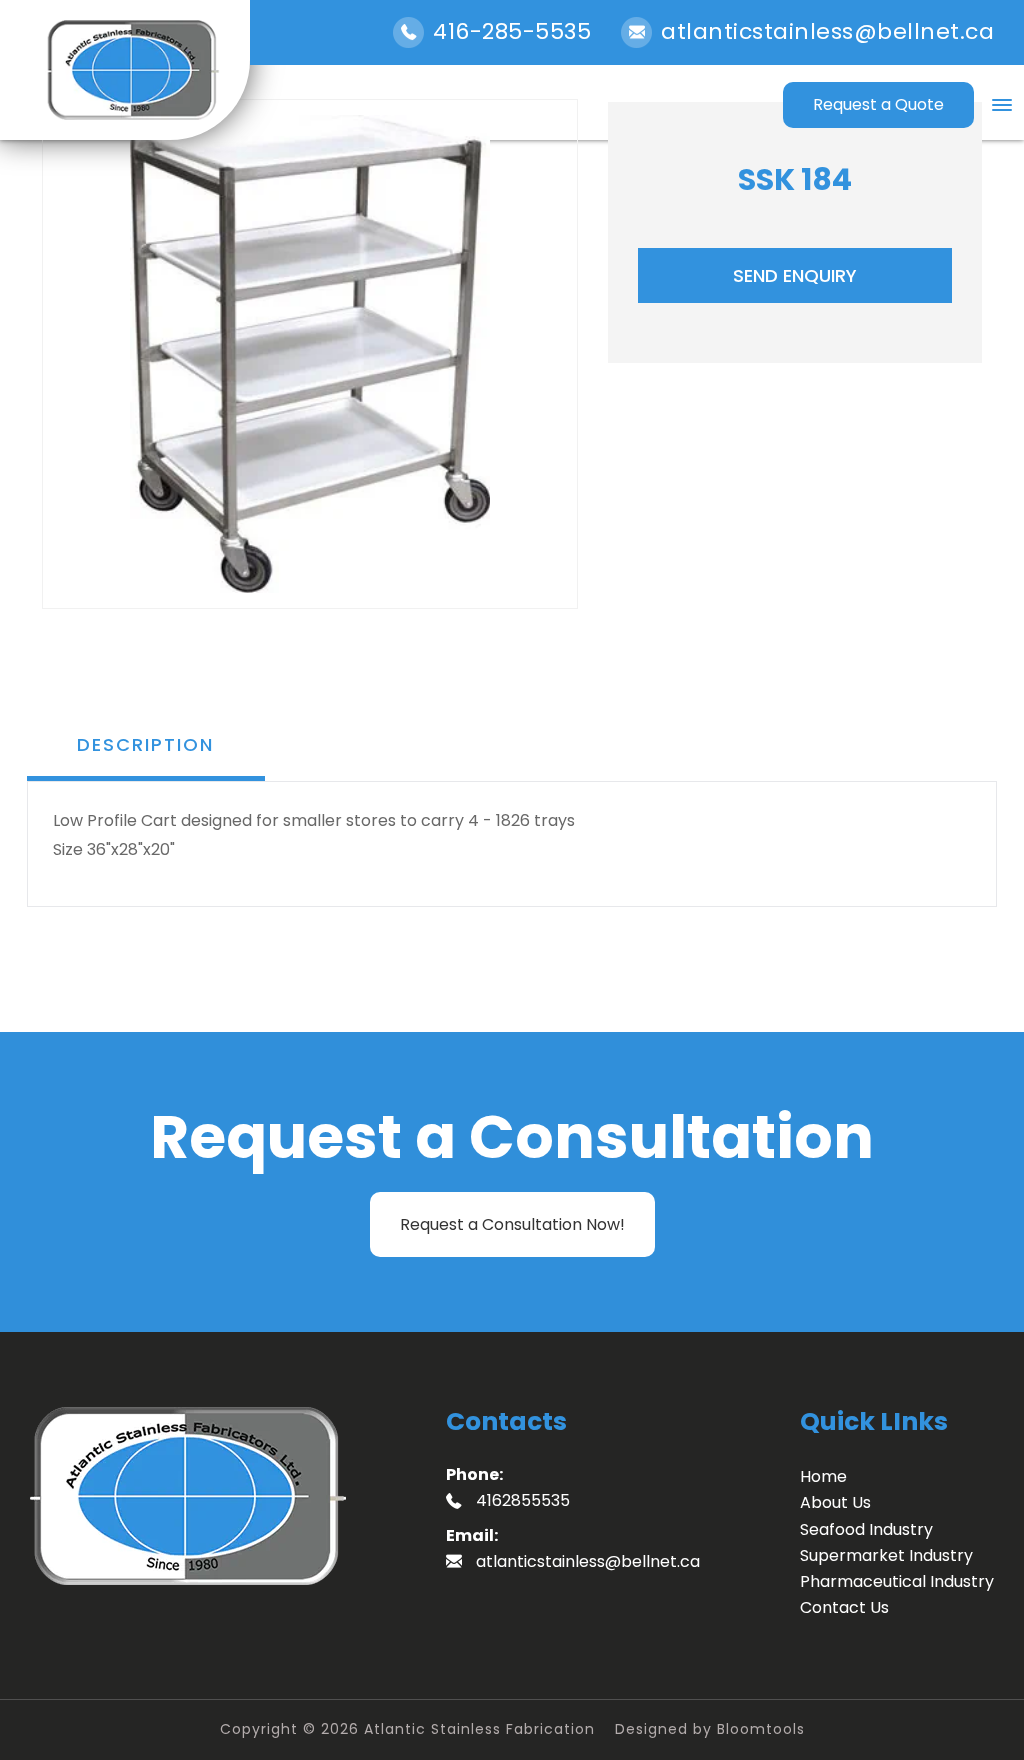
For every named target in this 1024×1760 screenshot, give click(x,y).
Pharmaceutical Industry (897, 1581)
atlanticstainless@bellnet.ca (827, 32)
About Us (835, 1502)
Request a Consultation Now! (512, 1224)
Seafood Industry (866, 1529)
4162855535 (523, 1500)
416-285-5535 (512, 32)
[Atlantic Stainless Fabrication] (132, 70)
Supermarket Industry (886, 1555)
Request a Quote (878, 104)
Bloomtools (761, 1729)
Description (145, 745)
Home (823, 1476)
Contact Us (844, 1607)
